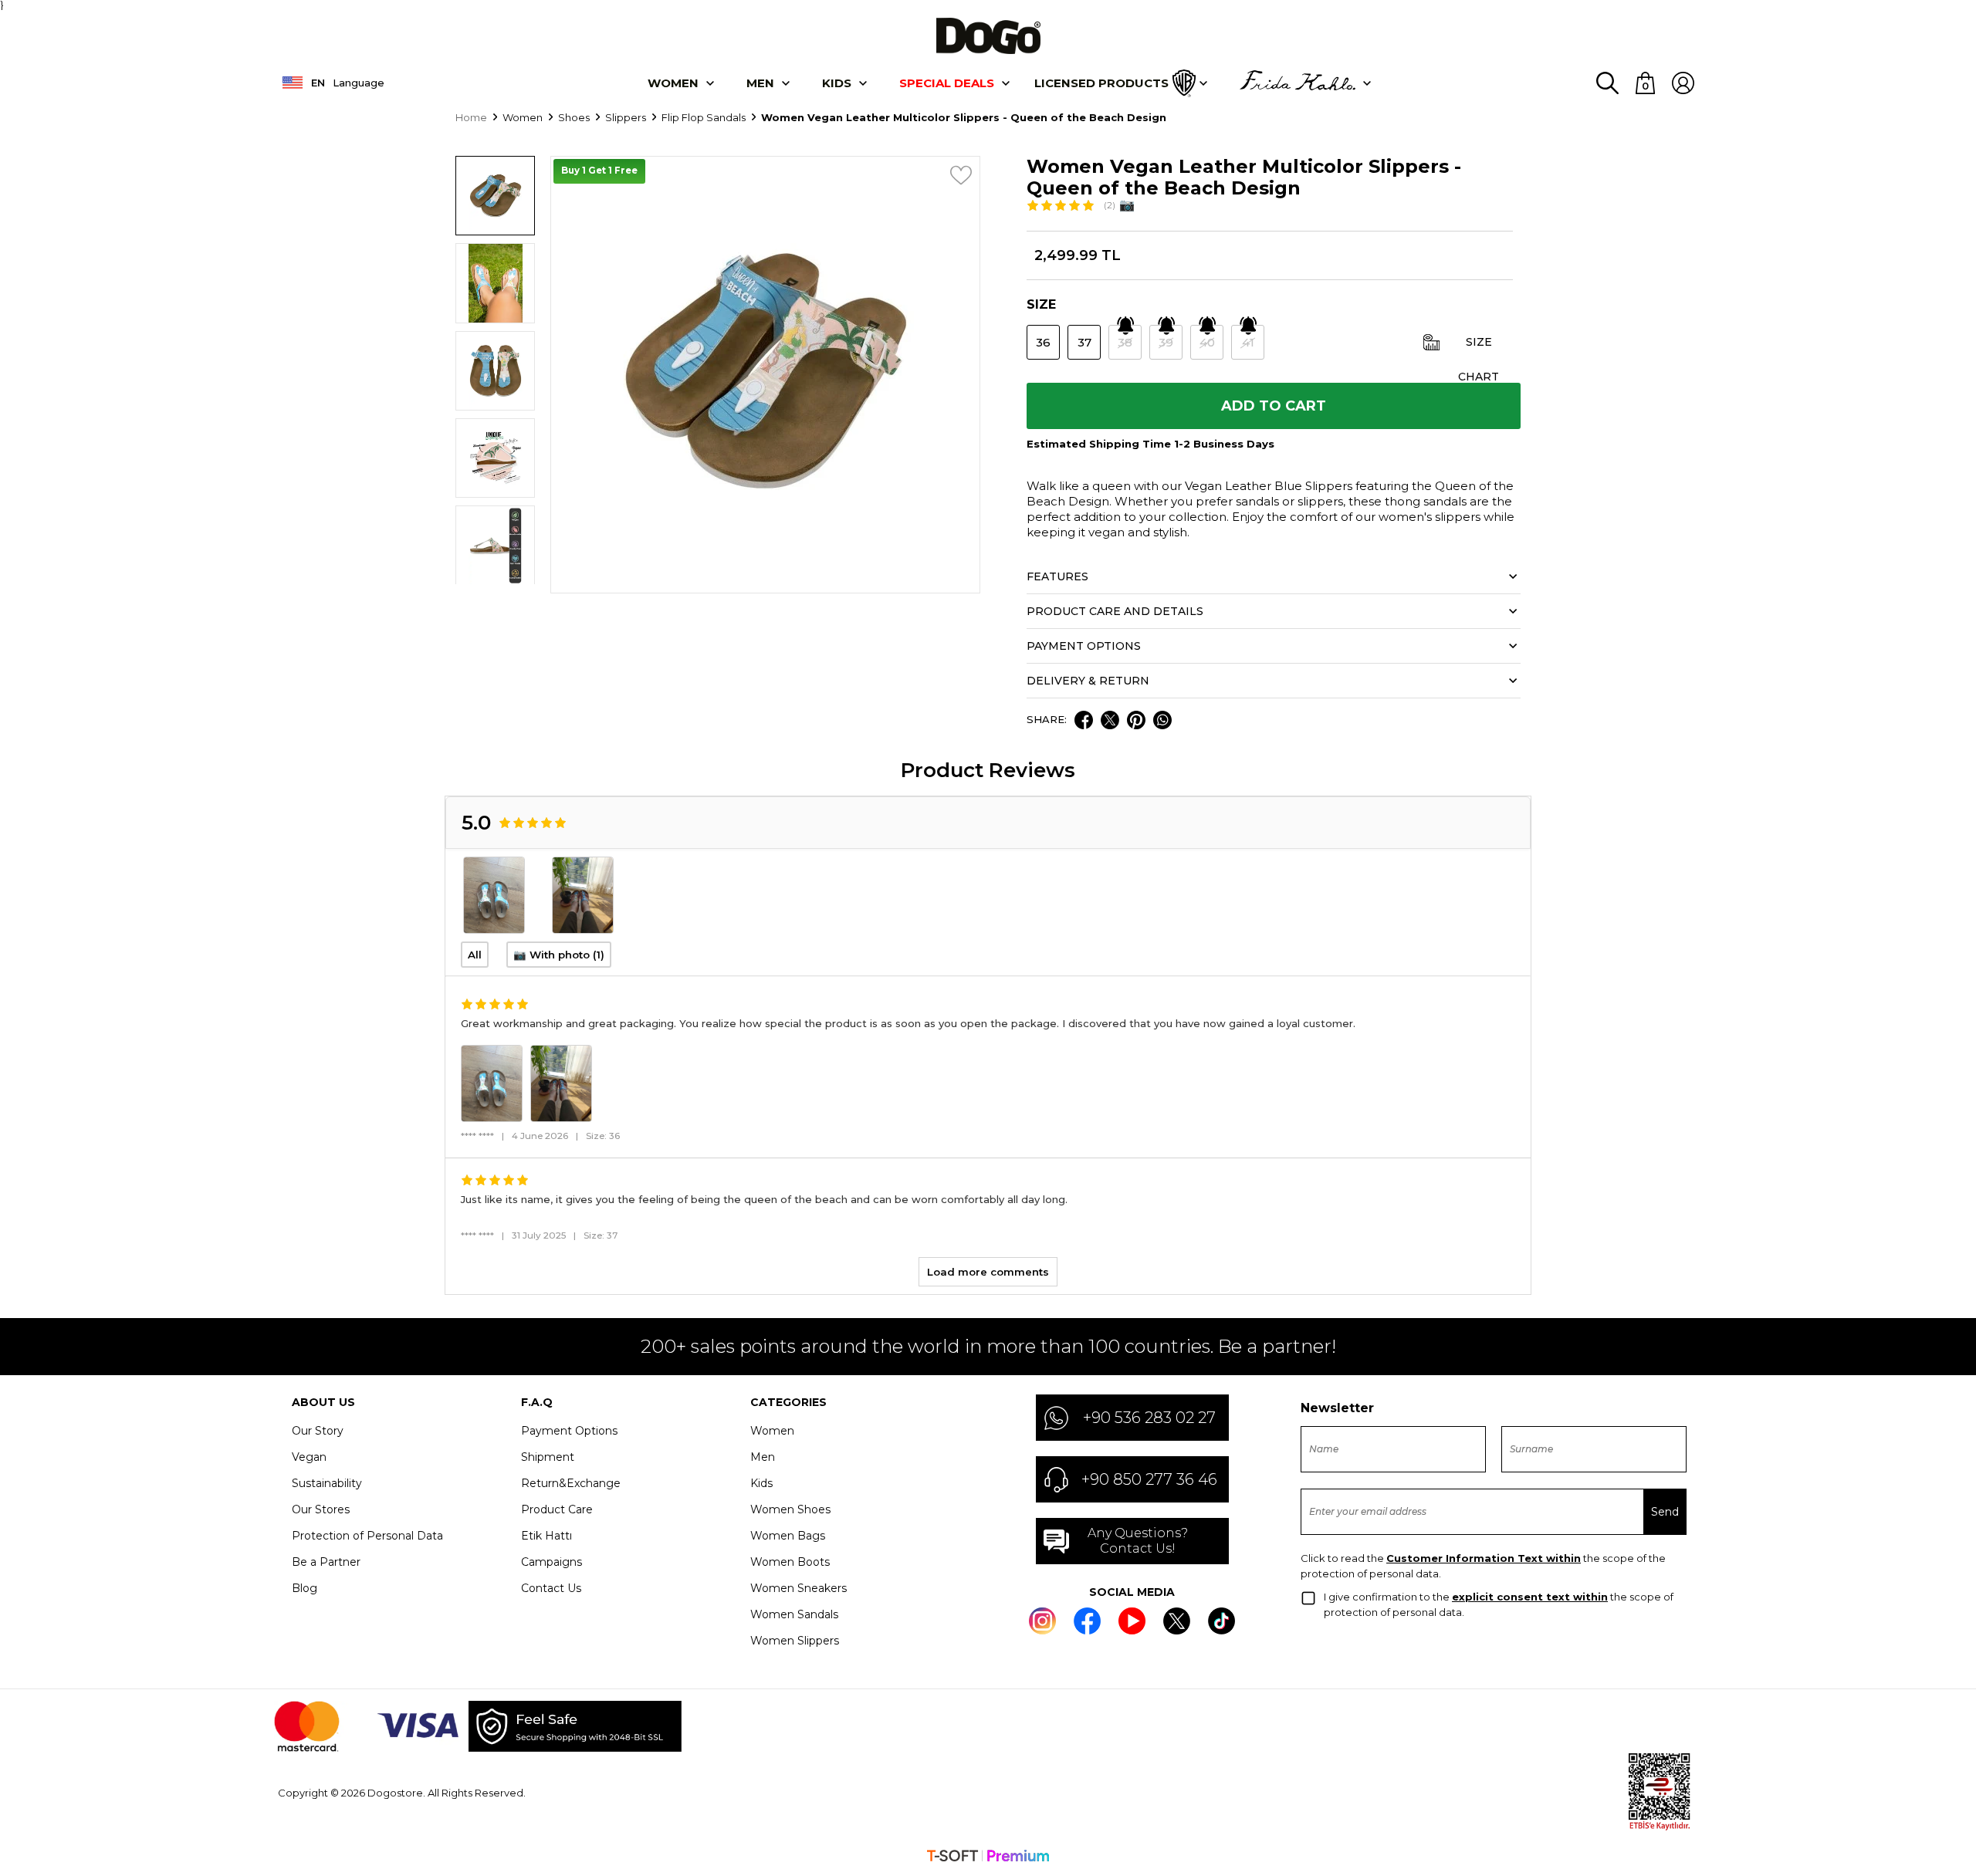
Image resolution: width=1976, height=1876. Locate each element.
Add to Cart (1274, 406)
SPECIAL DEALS (947, 83)
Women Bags (788, 1536)
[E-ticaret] (988, 1857)
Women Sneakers (799, 1588)
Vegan (309, 1457)
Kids (761, 1483)
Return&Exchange (571, 1483)
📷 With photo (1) (559, 955)
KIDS (837, 83)
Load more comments (988, 1272)
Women (673, 83)
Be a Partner (326, 1562)
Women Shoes (790, 1509)
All (475, 955)
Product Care (557, 1509)
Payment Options (569, 1431)
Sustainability (327, 1483)
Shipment (548, 1457)
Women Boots (790, 1562)
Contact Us (551, 1588)
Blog (305, 1588)
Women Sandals (794, 1614)
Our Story (318, 1431)
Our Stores (321, 1509)
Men (760, 83)
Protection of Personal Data (367, 1536)
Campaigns (552, 1562)
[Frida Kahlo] (1298, 83)
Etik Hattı (546, 1536)
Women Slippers (795, 1641)
